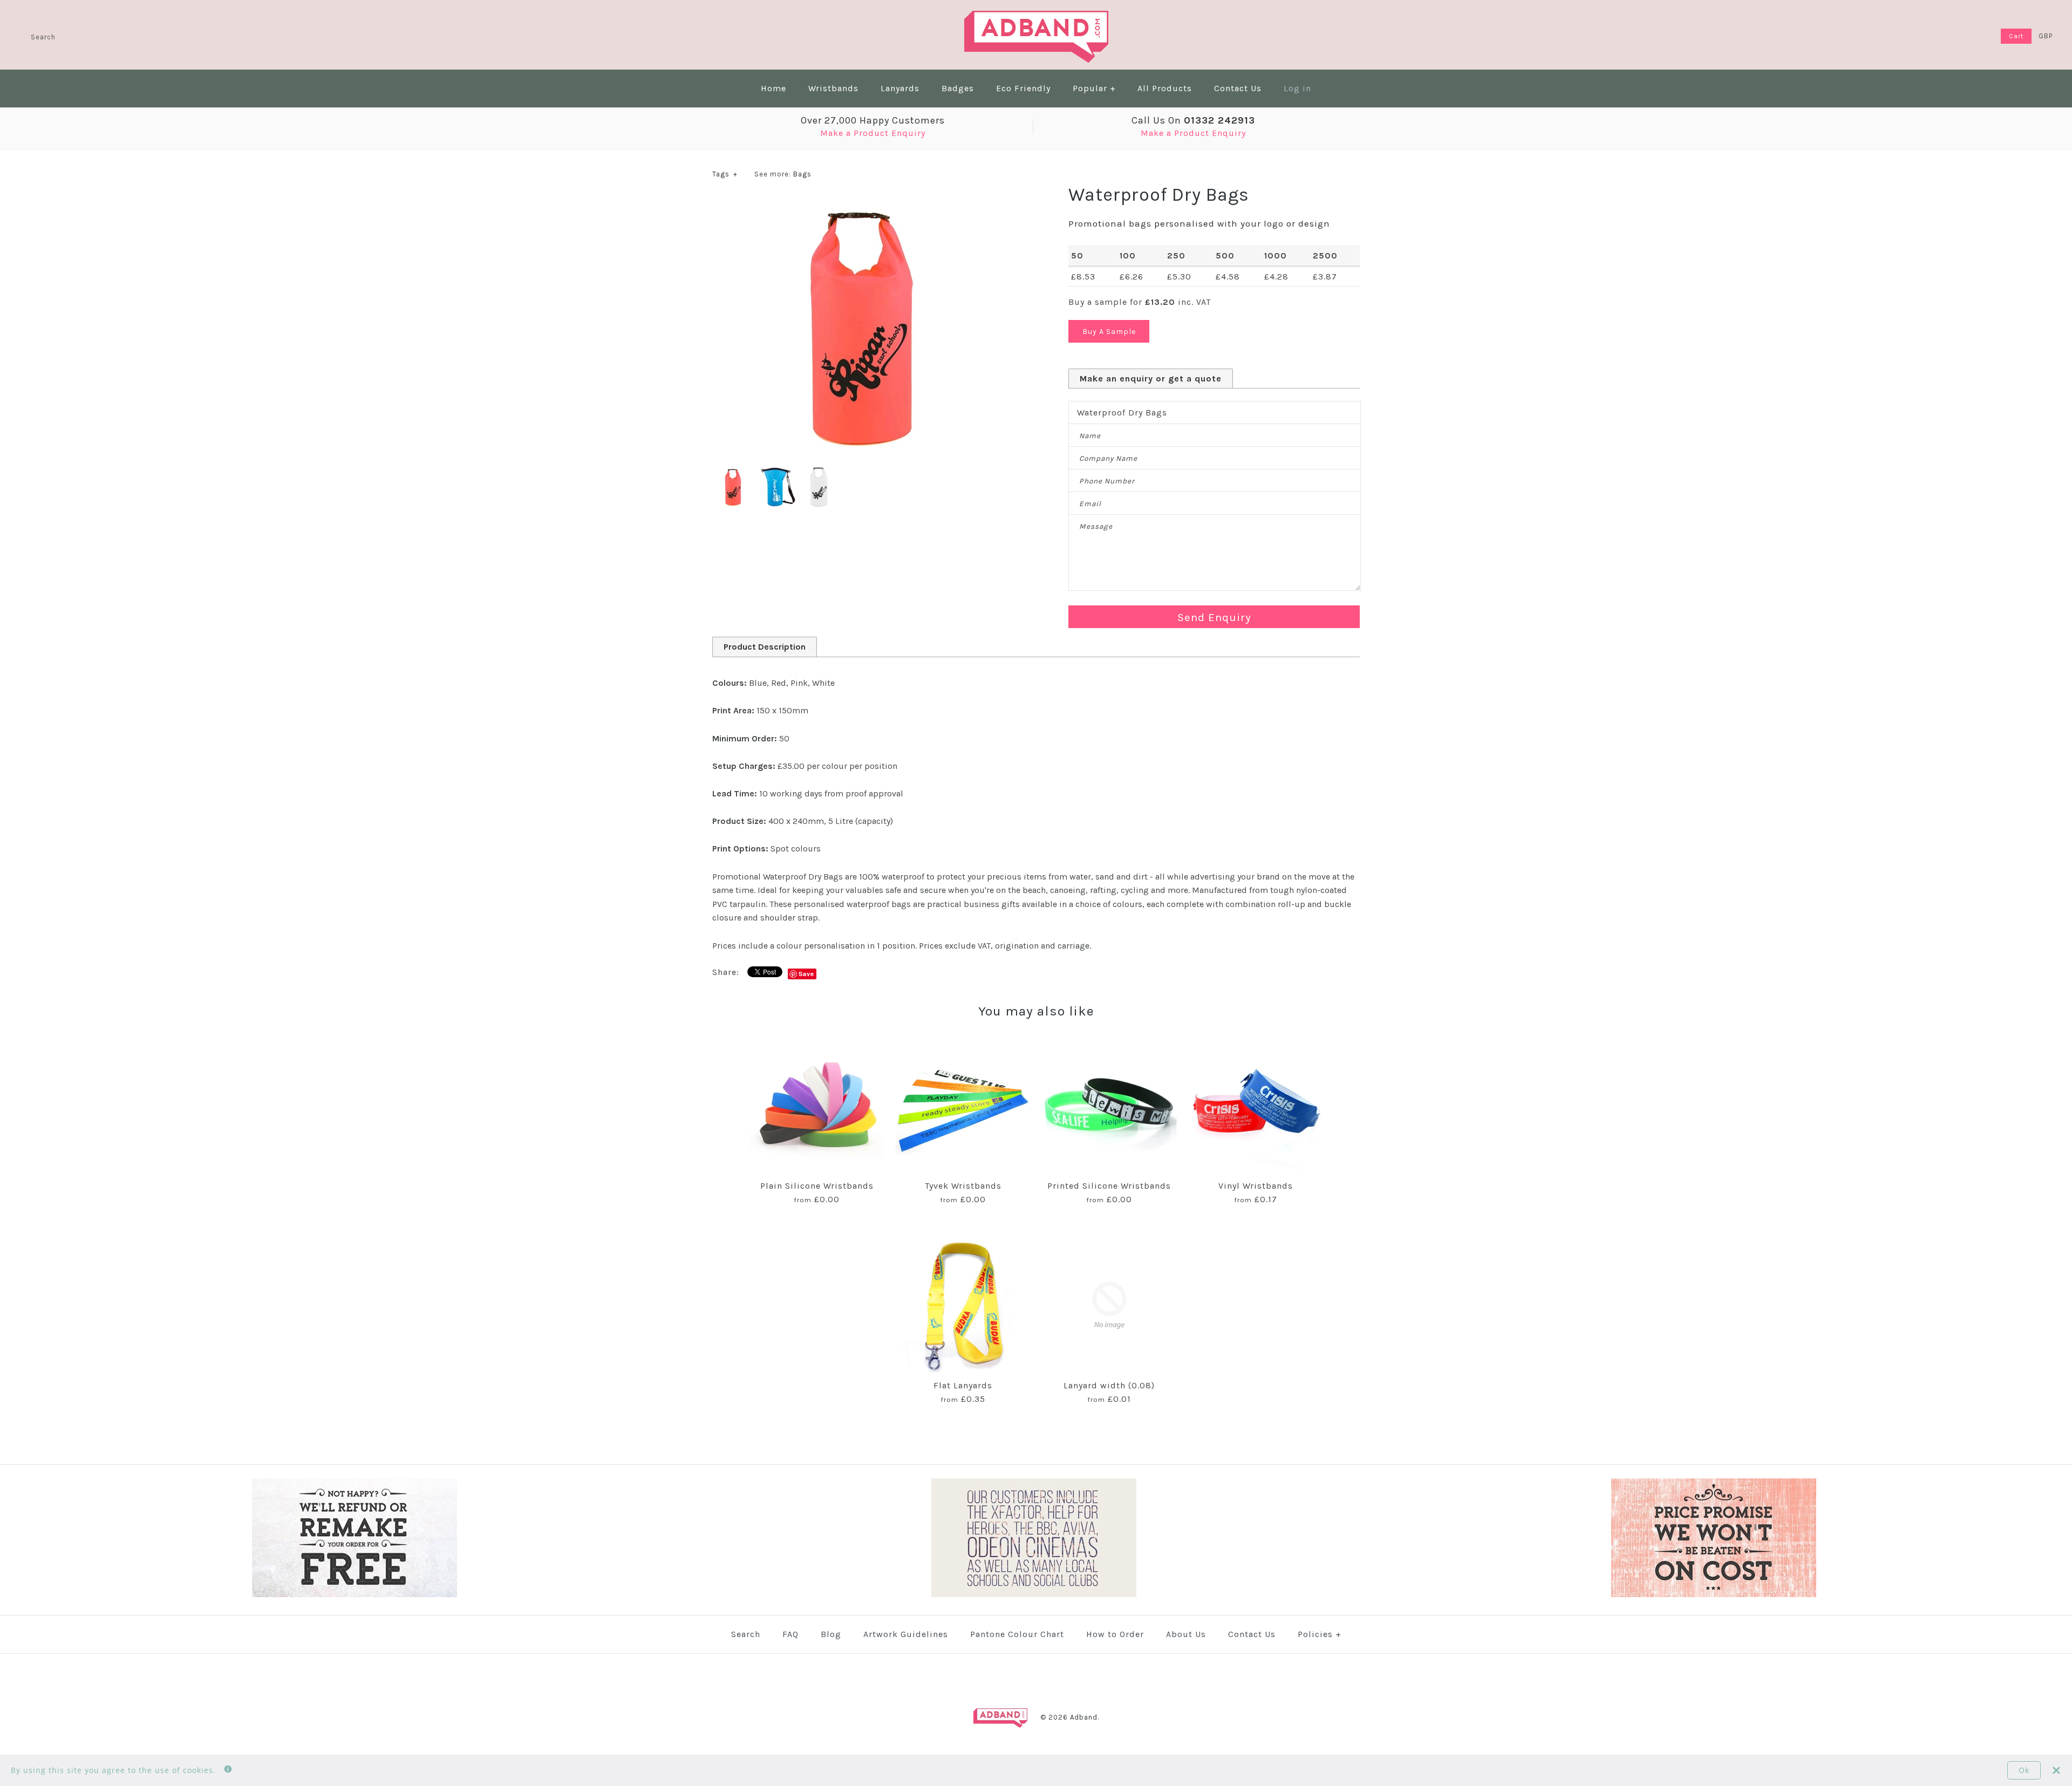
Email (1090, 504)
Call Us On (1193, 120)
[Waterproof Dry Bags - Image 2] (777, 473)
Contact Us (1238, 88)
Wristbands (833, 88)
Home (773, 88)
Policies (1320, 1634)
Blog (831, 1634)
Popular (1094, 88)
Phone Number (1107, 481)
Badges (958, 88)
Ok (2024, 1770)
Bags (802, 174)
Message (1096, 526)
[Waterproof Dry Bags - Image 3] (819, 473)
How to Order (1115, 1634)
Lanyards (900, 88)
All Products (1165, 88)
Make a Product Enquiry (873, 133)
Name (1090, 436)
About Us (1186, 1634)
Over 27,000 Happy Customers (873, 120)
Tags (725, 174)
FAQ (790, 1634)
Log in (1297, 88)
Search (746, 1634)
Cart (2016, 36)
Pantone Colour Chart (1017, 1634)
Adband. (1085, 1717)
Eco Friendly (1023, 88)
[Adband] (1036, 18)
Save (806, 974)
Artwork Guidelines (906, 1634)
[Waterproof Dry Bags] (858, 204)
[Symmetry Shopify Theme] (355, 1595)
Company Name (1108, 458)
